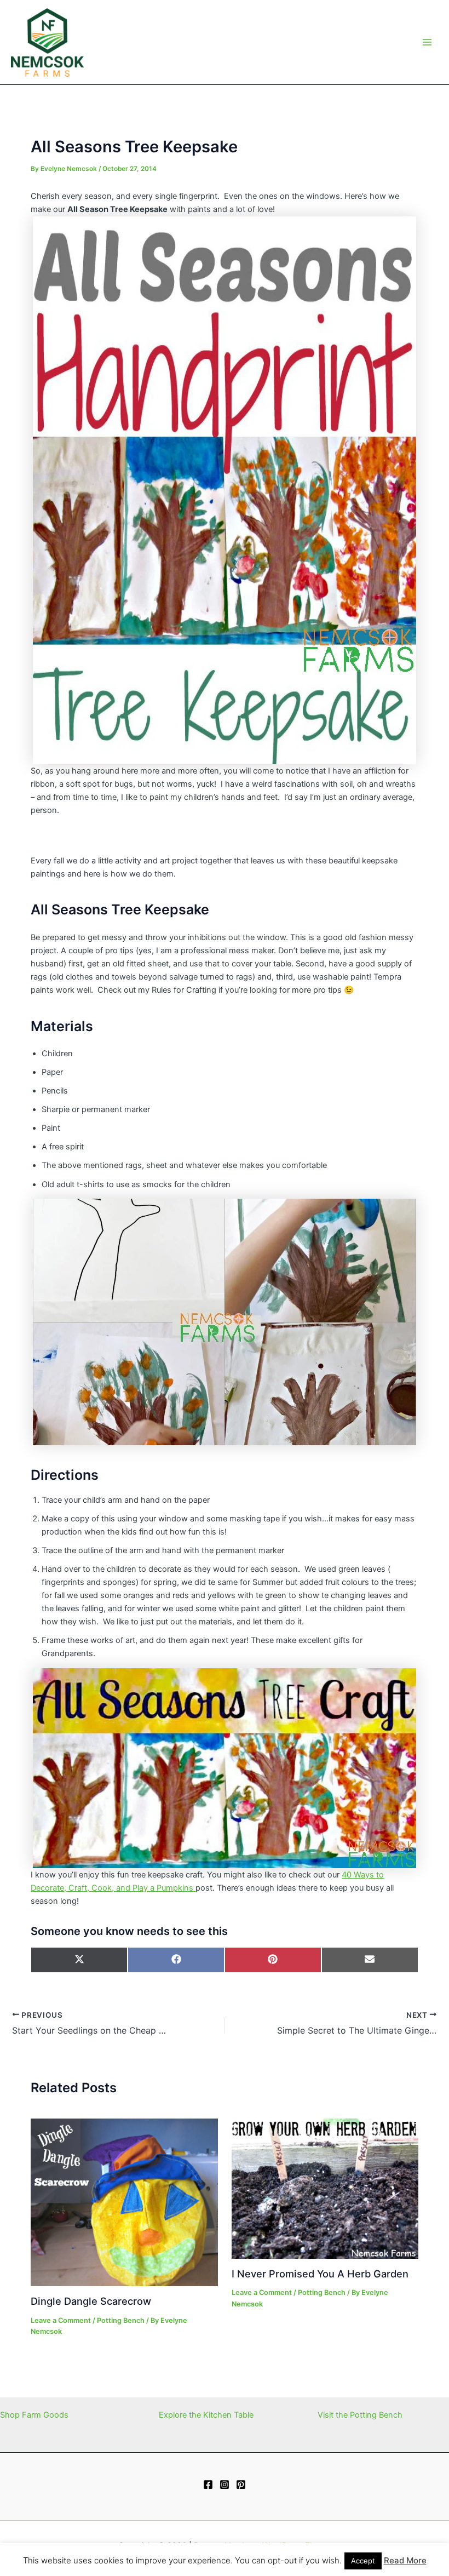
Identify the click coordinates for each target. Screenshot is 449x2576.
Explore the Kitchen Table (206, 2415)
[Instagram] (225, 2485)
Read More (405, 2560)
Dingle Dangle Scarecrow (91, 2301)
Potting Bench (121, 2320)
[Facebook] (208, 2485)
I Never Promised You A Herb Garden (320, 2274)
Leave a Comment (61, 2320)
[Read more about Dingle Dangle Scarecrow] (124, 2202)
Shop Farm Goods (34, 2415)
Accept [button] (363, 2561)
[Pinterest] (241, 2485)
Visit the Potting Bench (360, 2415)
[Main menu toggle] (427, 42)
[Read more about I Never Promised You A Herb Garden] (325, 2188)
